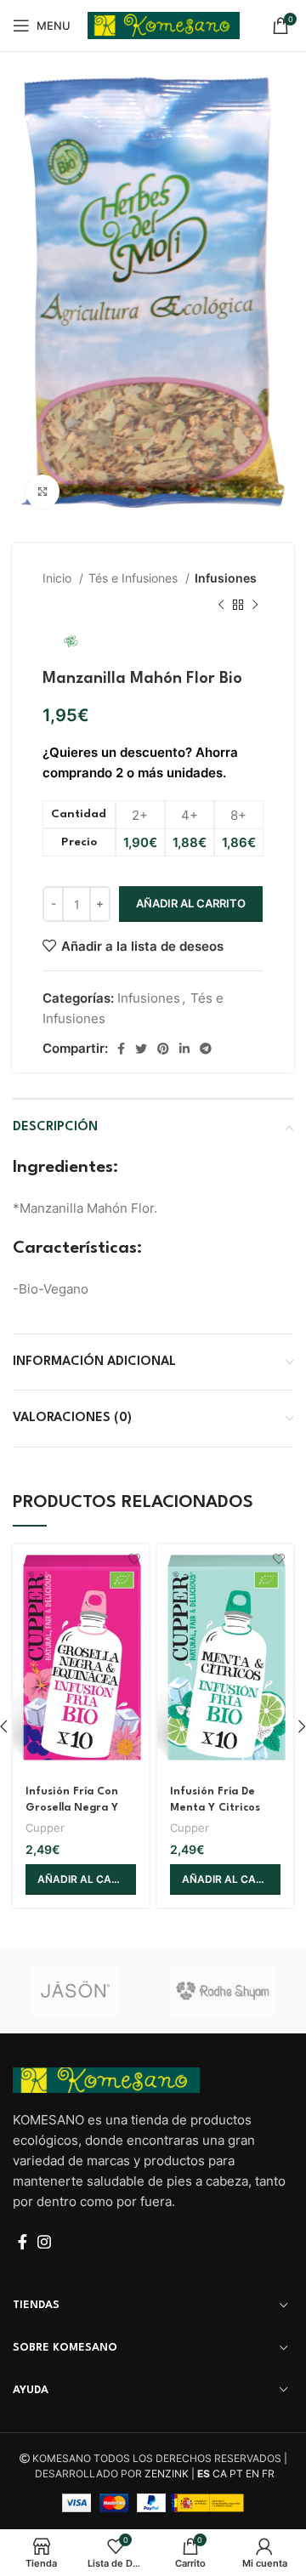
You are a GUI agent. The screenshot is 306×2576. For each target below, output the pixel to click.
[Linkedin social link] (184, 1049)
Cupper (45, 1828)
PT (236, 2474)
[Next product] (255, 606)
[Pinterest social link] (163, 1049)
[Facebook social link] (121, 1049)
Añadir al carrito (191, 903)
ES (204, 2474)
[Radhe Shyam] (223, 1991)
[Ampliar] (42, 492)
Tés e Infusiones (135, 578)
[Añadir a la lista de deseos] (134, 1559)
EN (252, 2474)
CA (220, 2474)
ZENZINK (167, 2474)
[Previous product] (221, 606)
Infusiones (226, 578)
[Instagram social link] (44, 2242)
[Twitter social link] (141, 1049)
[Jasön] (83, 1991)
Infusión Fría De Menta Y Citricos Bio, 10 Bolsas (215, 1808)
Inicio (59, 578)
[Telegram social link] (206, 1049)
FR (268, 2474)
